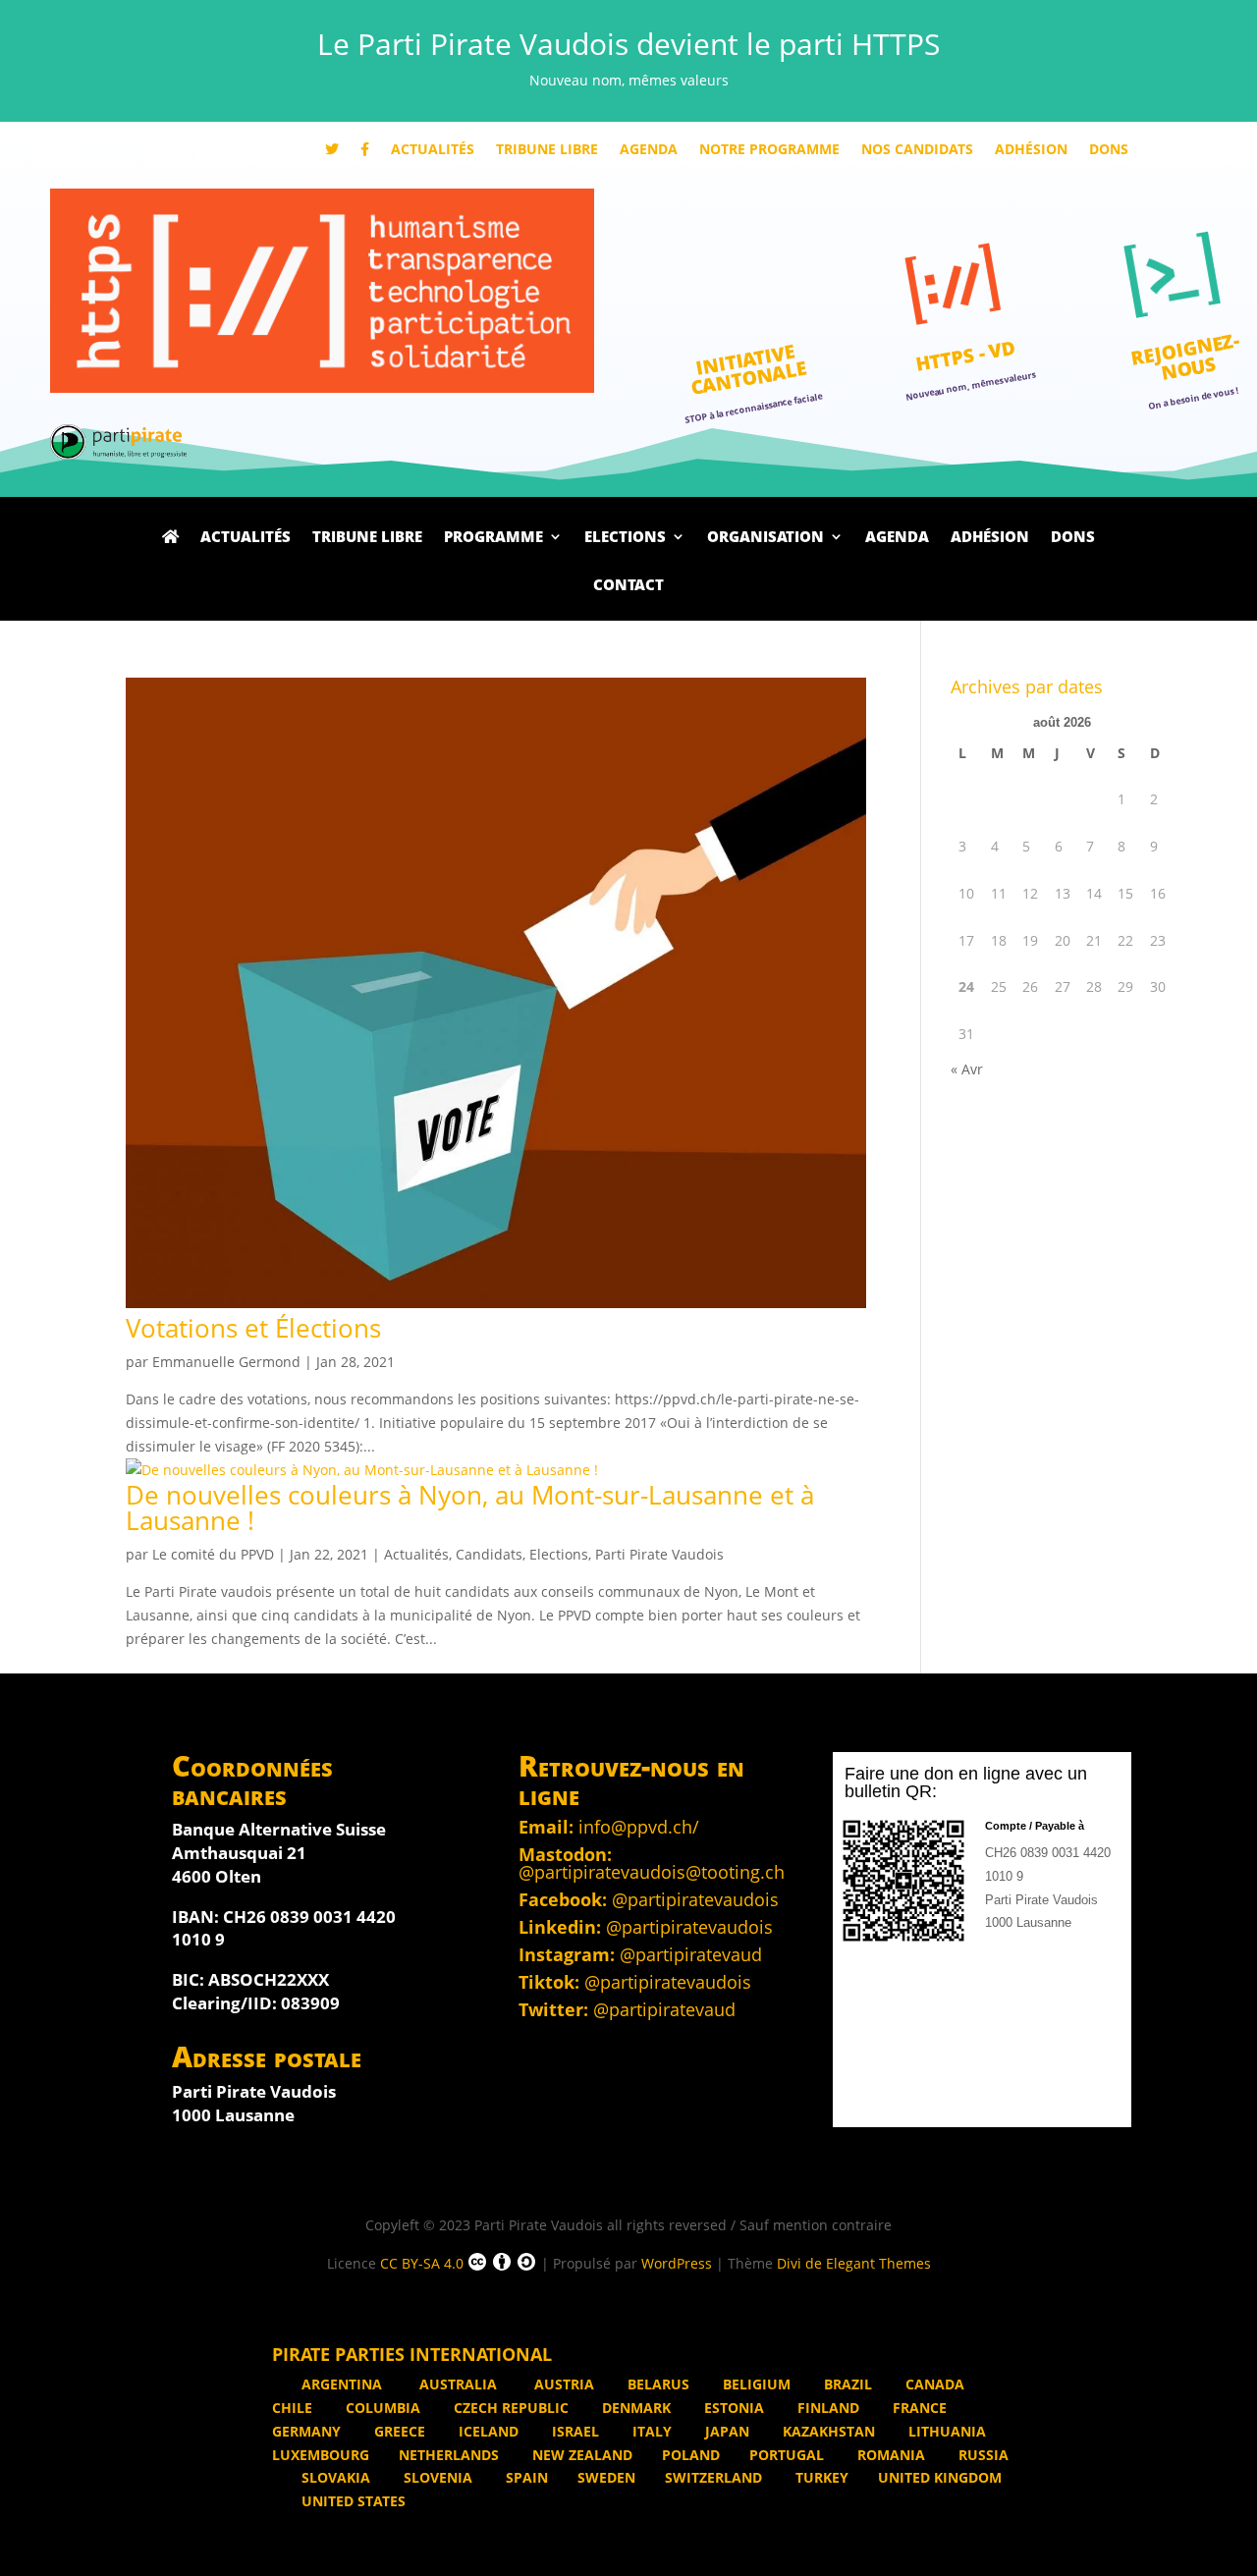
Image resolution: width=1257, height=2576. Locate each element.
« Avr (967, 1069)
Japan (725, 2431)
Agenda (649, 150)
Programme (493, 538)
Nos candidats (917, 150)
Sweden (606, 2477)
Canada (933, 2384)
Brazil (846, 2384)
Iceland (487, 2431)
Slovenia (436, 2477)
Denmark (634, 2408)
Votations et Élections (253, 1328)
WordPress (677, 2263)
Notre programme (769, 150)
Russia (982, 2455)
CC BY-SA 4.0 (422, 2263)
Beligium (755, 2384)
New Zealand (580, 2455)
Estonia (732, 2408)
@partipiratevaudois (695, 1899)
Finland (826, 2408)
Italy (650, 2431)
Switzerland (713, 2477)
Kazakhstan (827, 2431)
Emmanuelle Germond (226, 1362)
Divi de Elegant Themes (854, 2263)
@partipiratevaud (691, 1954)
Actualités (433, 150)
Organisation (765, 538)
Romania (889, 2455)
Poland (691, 2455)
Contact (628, 587)
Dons (1109, 150)
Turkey (820, 2477)
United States (352, 2501)
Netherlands (449, 2455)
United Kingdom (940, 2477)
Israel (574, 2431)
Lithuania (945, 2431)
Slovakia (334, 2477)
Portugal (787, 2455)
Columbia (381, 2408)
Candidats (489, 1554)
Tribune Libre (547, 150)
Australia (458, 2384)
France (918, 2408)
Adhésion (1031, 150)
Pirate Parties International (412, 2354)
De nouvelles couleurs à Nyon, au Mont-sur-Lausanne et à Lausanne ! (470, 1507)
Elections (625, 538)
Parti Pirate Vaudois (659, 1554)
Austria (562, 2384)
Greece (398, 2431)
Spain (525, 2477)
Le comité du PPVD (213, 1554)
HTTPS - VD (965, 356)
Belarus (656, 2384)
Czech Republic (509, 2408)
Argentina (342, 2384)
